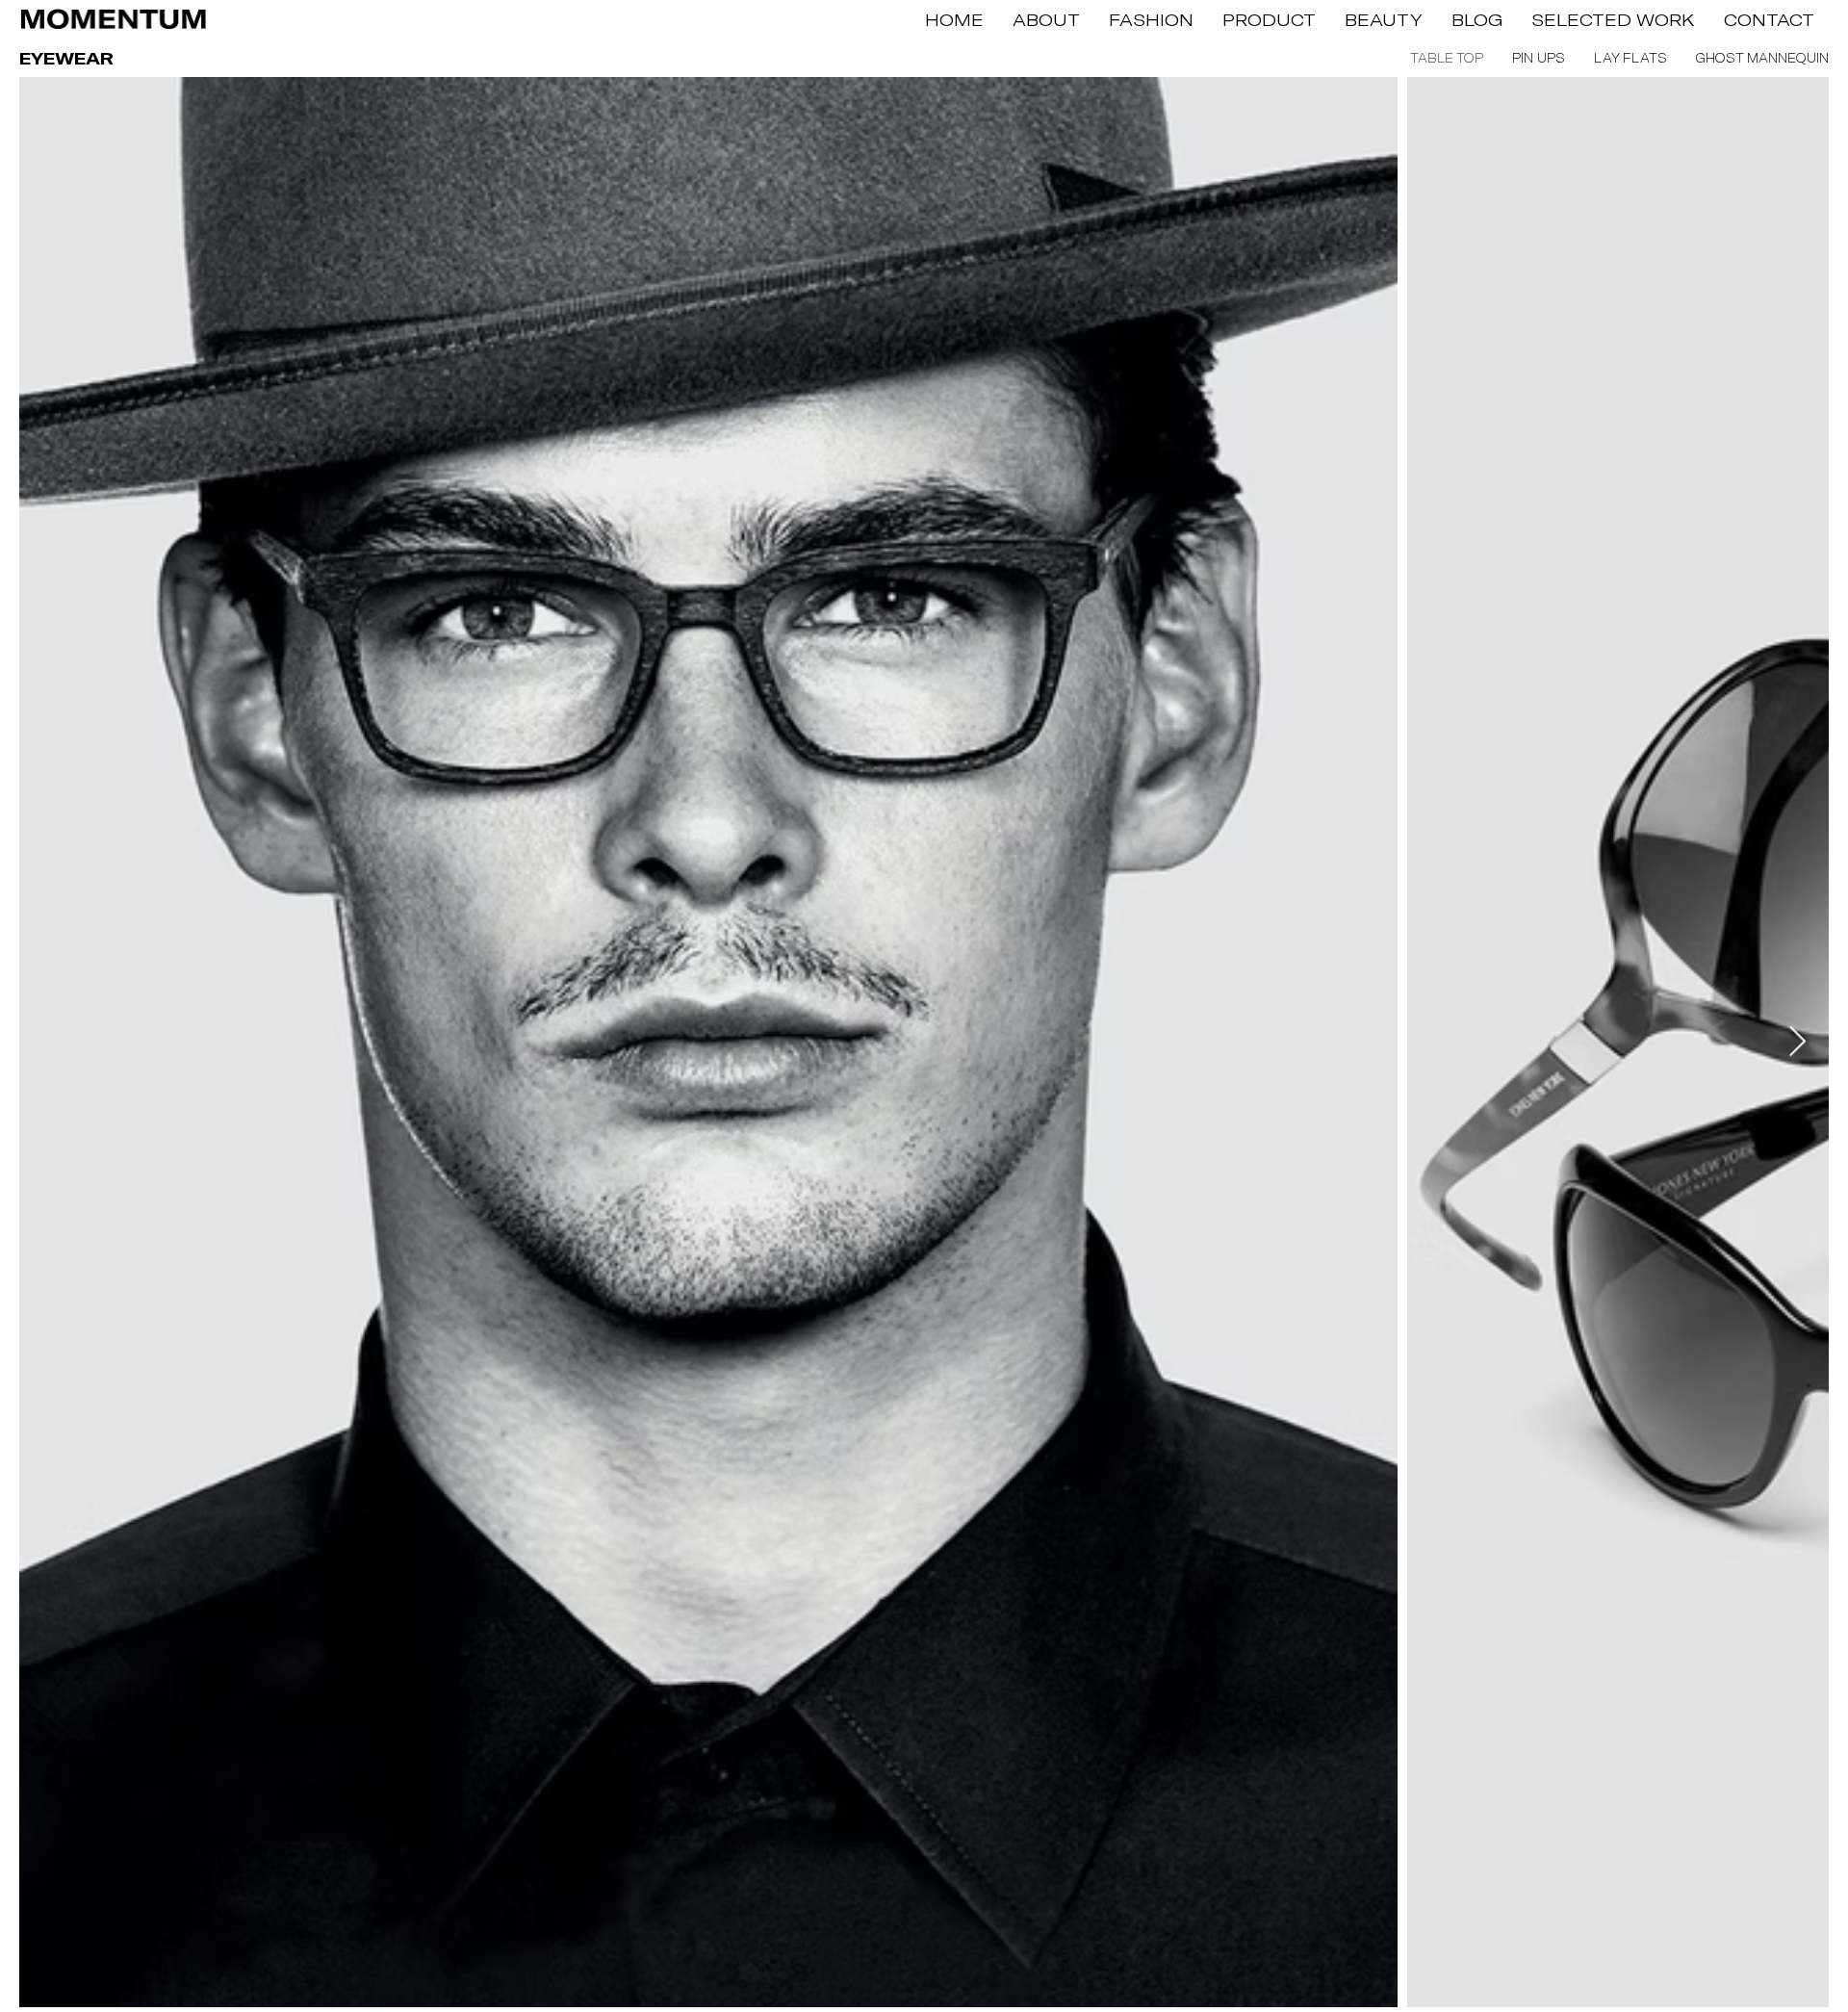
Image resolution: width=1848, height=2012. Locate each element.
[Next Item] (1797, 1043)
